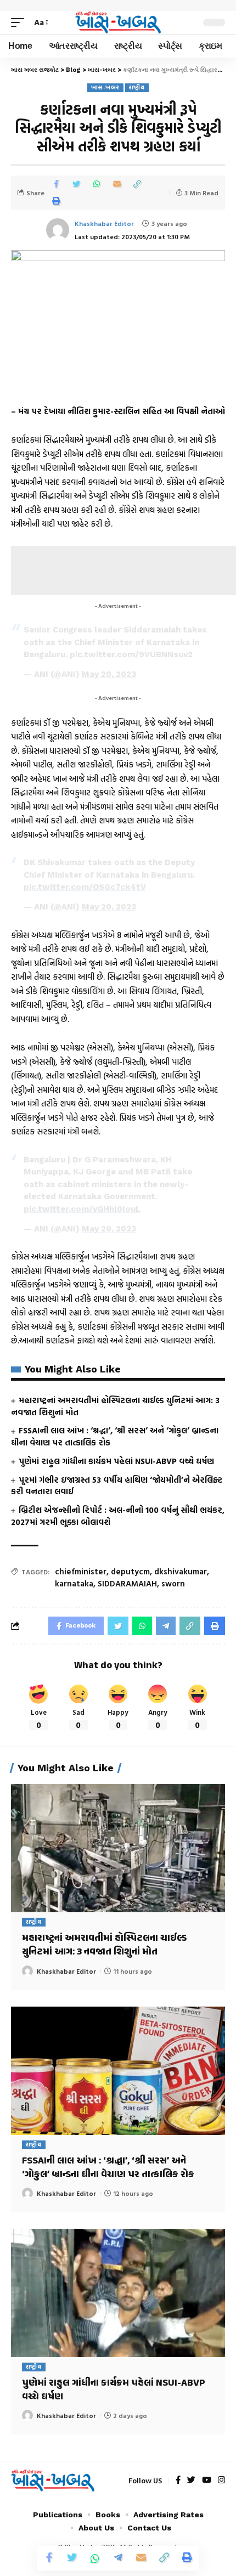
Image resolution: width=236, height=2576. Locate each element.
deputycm (130, 1571)
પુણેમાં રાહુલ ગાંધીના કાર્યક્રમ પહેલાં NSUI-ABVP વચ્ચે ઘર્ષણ (116, 1461)
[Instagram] (221, 2481)
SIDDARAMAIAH (127, 1583)
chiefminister (81, 1571)
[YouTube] (207, 2481)
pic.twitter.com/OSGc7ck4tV (85, 887)
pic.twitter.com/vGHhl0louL (82, 1209)
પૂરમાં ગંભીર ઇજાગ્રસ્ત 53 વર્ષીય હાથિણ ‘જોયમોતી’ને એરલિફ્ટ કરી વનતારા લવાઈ (117, 1486)
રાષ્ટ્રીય (137, 87)
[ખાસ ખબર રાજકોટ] (118, 23)
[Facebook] (178, 2481)
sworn (173, 1583)
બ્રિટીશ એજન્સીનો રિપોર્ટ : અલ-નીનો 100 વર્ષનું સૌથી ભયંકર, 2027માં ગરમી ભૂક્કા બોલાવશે (118, 1516)
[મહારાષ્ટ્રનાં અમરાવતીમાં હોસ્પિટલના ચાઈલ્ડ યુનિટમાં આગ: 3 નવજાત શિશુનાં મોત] (118, 1848)
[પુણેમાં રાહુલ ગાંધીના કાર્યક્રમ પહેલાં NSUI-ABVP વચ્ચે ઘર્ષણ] (118, 2293)
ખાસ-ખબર (105, 87)
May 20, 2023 (109, 674)
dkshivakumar (181, 1571)
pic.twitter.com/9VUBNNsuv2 (131, 654)
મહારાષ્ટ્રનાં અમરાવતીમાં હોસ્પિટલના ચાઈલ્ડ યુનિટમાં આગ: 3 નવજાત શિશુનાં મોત (115, 1406)
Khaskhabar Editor (104, 223)
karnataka (74, 1583)
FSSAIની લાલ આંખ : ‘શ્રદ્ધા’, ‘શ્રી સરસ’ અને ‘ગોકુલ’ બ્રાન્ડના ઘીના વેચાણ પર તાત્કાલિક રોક (115, 1436)
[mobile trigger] (20, 22)
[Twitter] (191, 2481)
